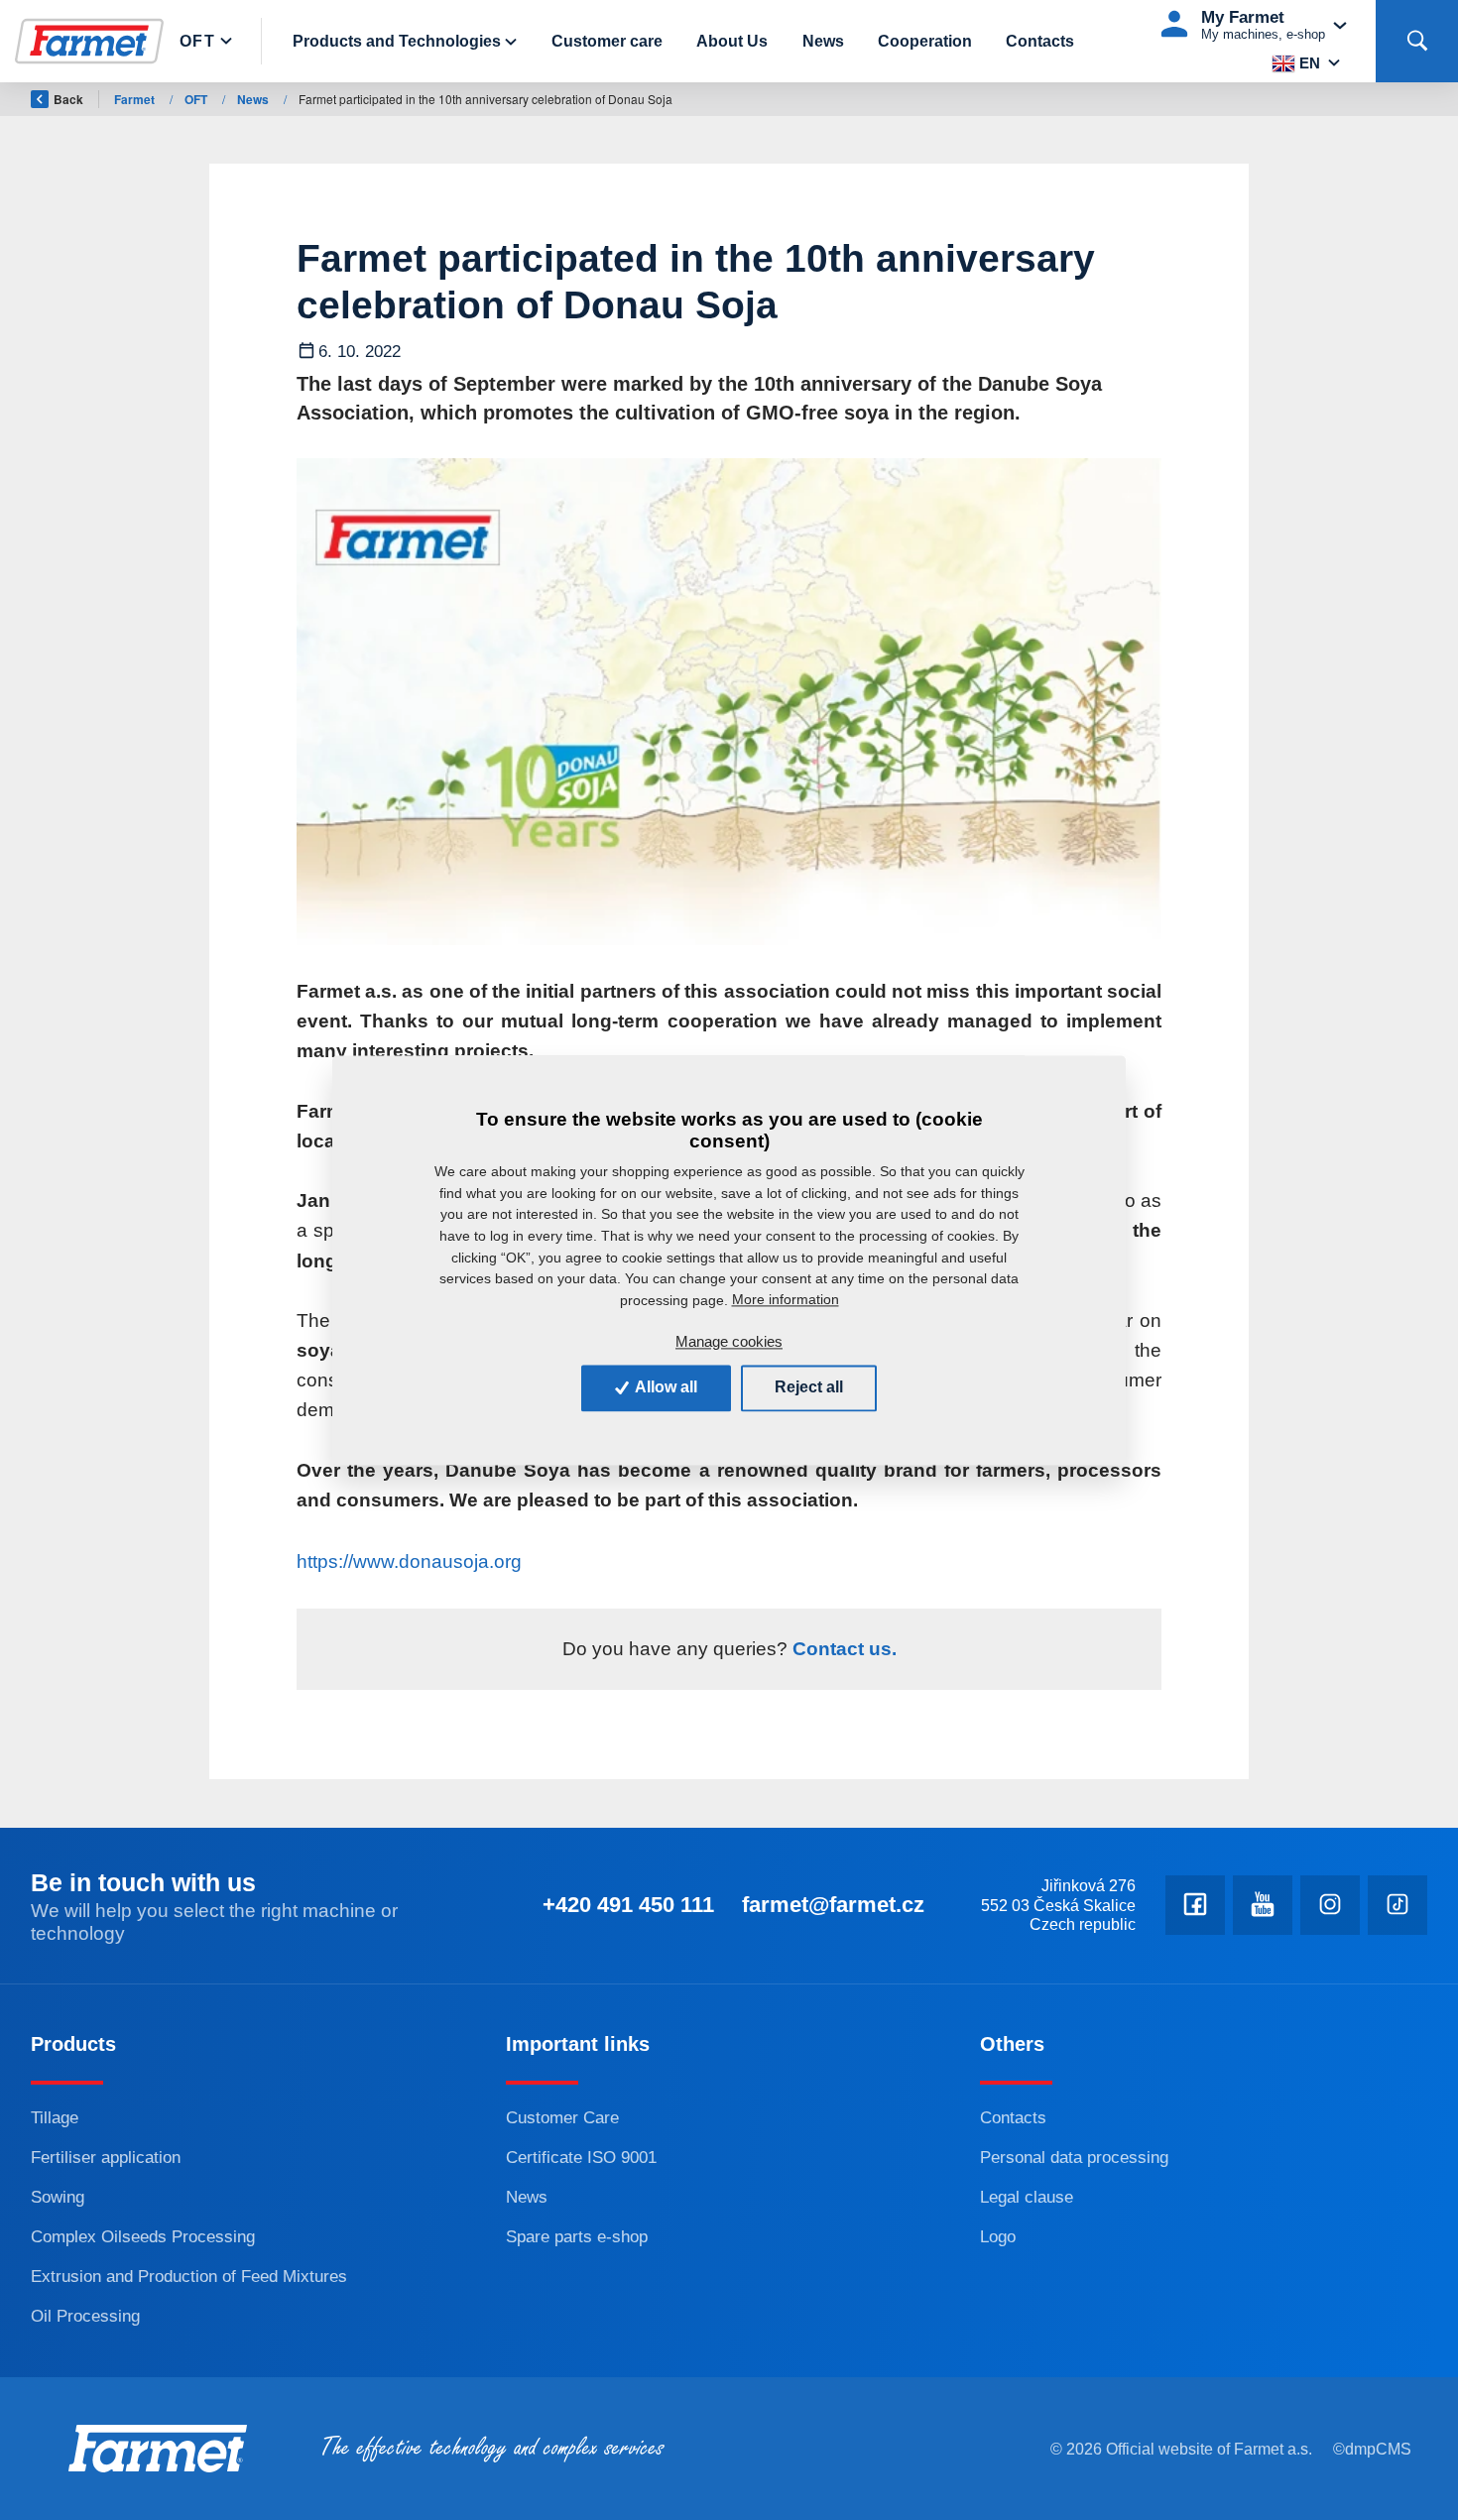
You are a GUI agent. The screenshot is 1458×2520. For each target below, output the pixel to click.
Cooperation (925, 41)
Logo (998, 2236)
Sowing (58, 2197)
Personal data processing (1074, 2157)
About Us (732, 41)
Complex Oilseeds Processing (143, 2236)
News (823, 41)
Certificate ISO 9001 (581, 2157)
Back (68, 99)
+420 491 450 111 (628, 1905)
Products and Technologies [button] (397, 41)
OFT (198, 41)
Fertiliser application (106, 2157)
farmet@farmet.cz (833, 1905)
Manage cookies (729, 1341)
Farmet (136, 99)
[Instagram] (1330, 1905)
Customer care (607, 41)
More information (786, 1300)
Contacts (1040, 41)
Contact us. (842, 1649)
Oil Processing (85, 2316)
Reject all (809, 1387)
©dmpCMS (1372, 2449)
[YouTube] (1263, 1905)
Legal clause (1027, 2197)
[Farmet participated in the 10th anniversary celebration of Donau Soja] (729, 702)
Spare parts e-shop (577, 2236)
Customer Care (562, 2117)
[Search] (1417, 41)
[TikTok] (1397, 1905)
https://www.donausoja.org (409, 1561)
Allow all (665, 1387)
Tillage (55, 2117)
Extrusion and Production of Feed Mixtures (189, 2276)
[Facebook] (1195, 1905)
